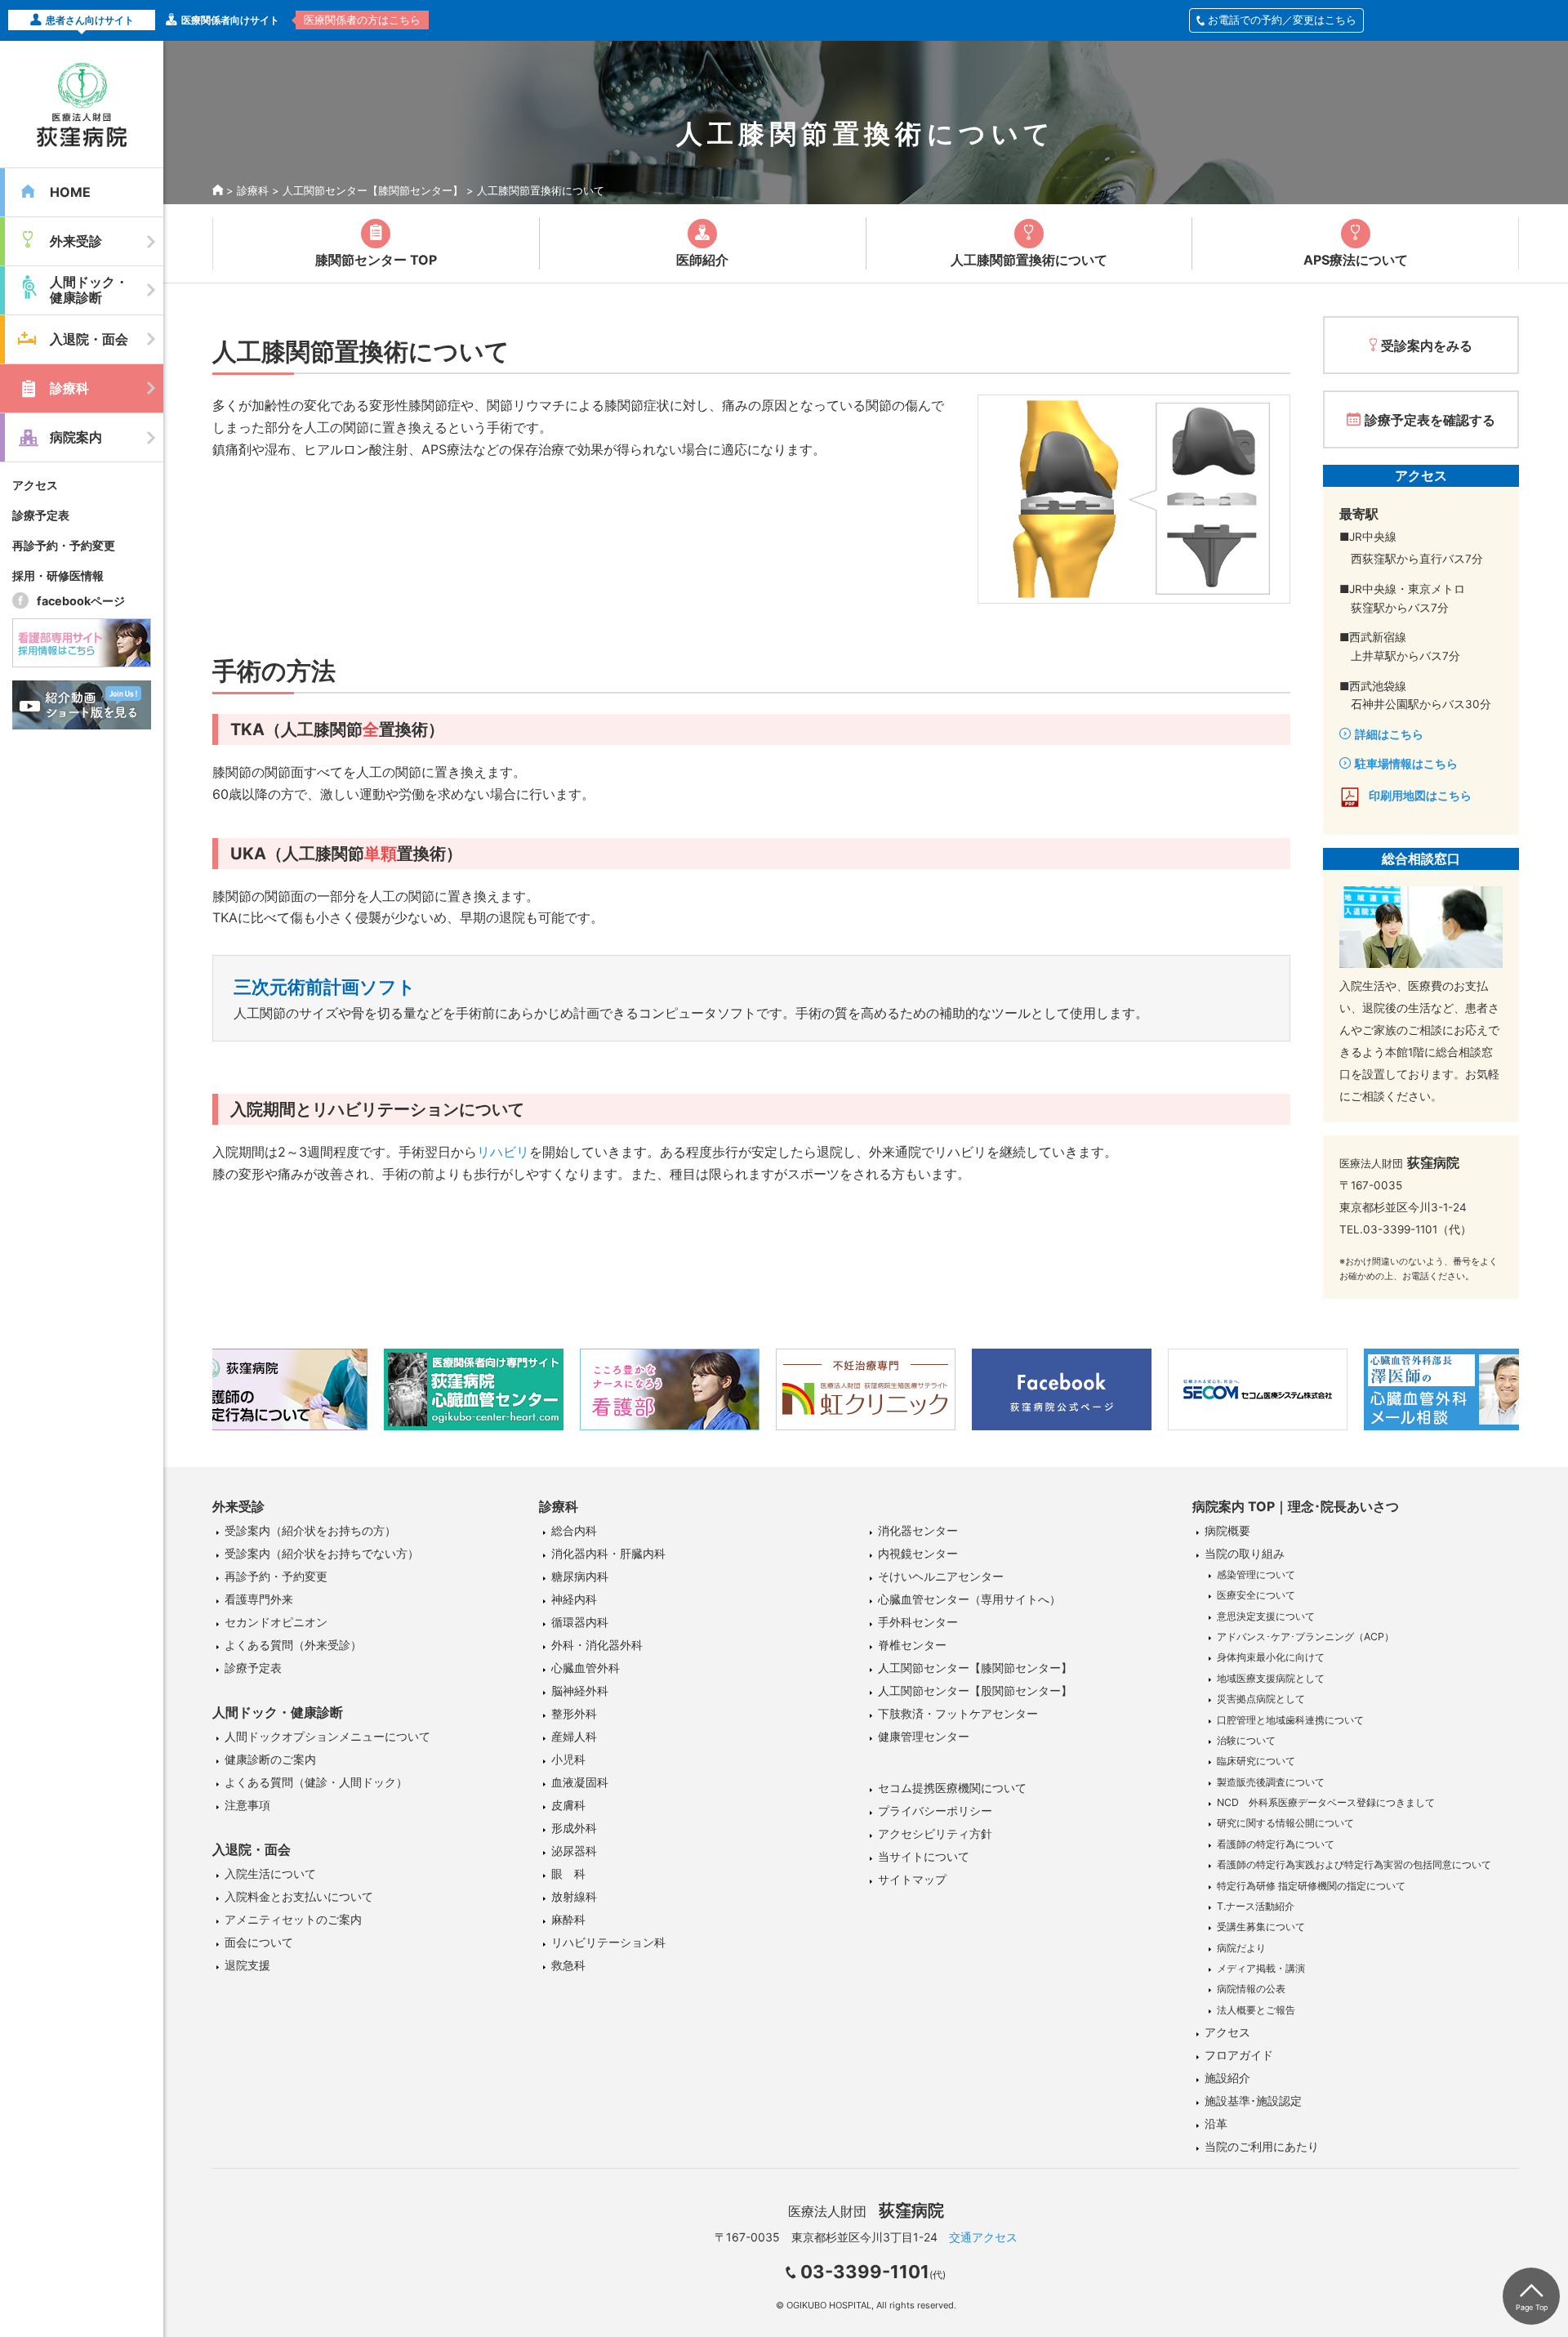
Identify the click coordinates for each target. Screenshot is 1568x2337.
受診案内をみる (1427, 346)
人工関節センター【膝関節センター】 (373, 190)
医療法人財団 (866, 2211)
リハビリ (503, 1152)
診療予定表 (41, 515)
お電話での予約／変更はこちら (1282, 20)
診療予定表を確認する (1430, 420)
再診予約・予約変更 (64, 545)
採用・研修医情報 (58, 575)
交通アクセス (983, 2237)
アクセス (35, 485)
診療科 (253, 190)
